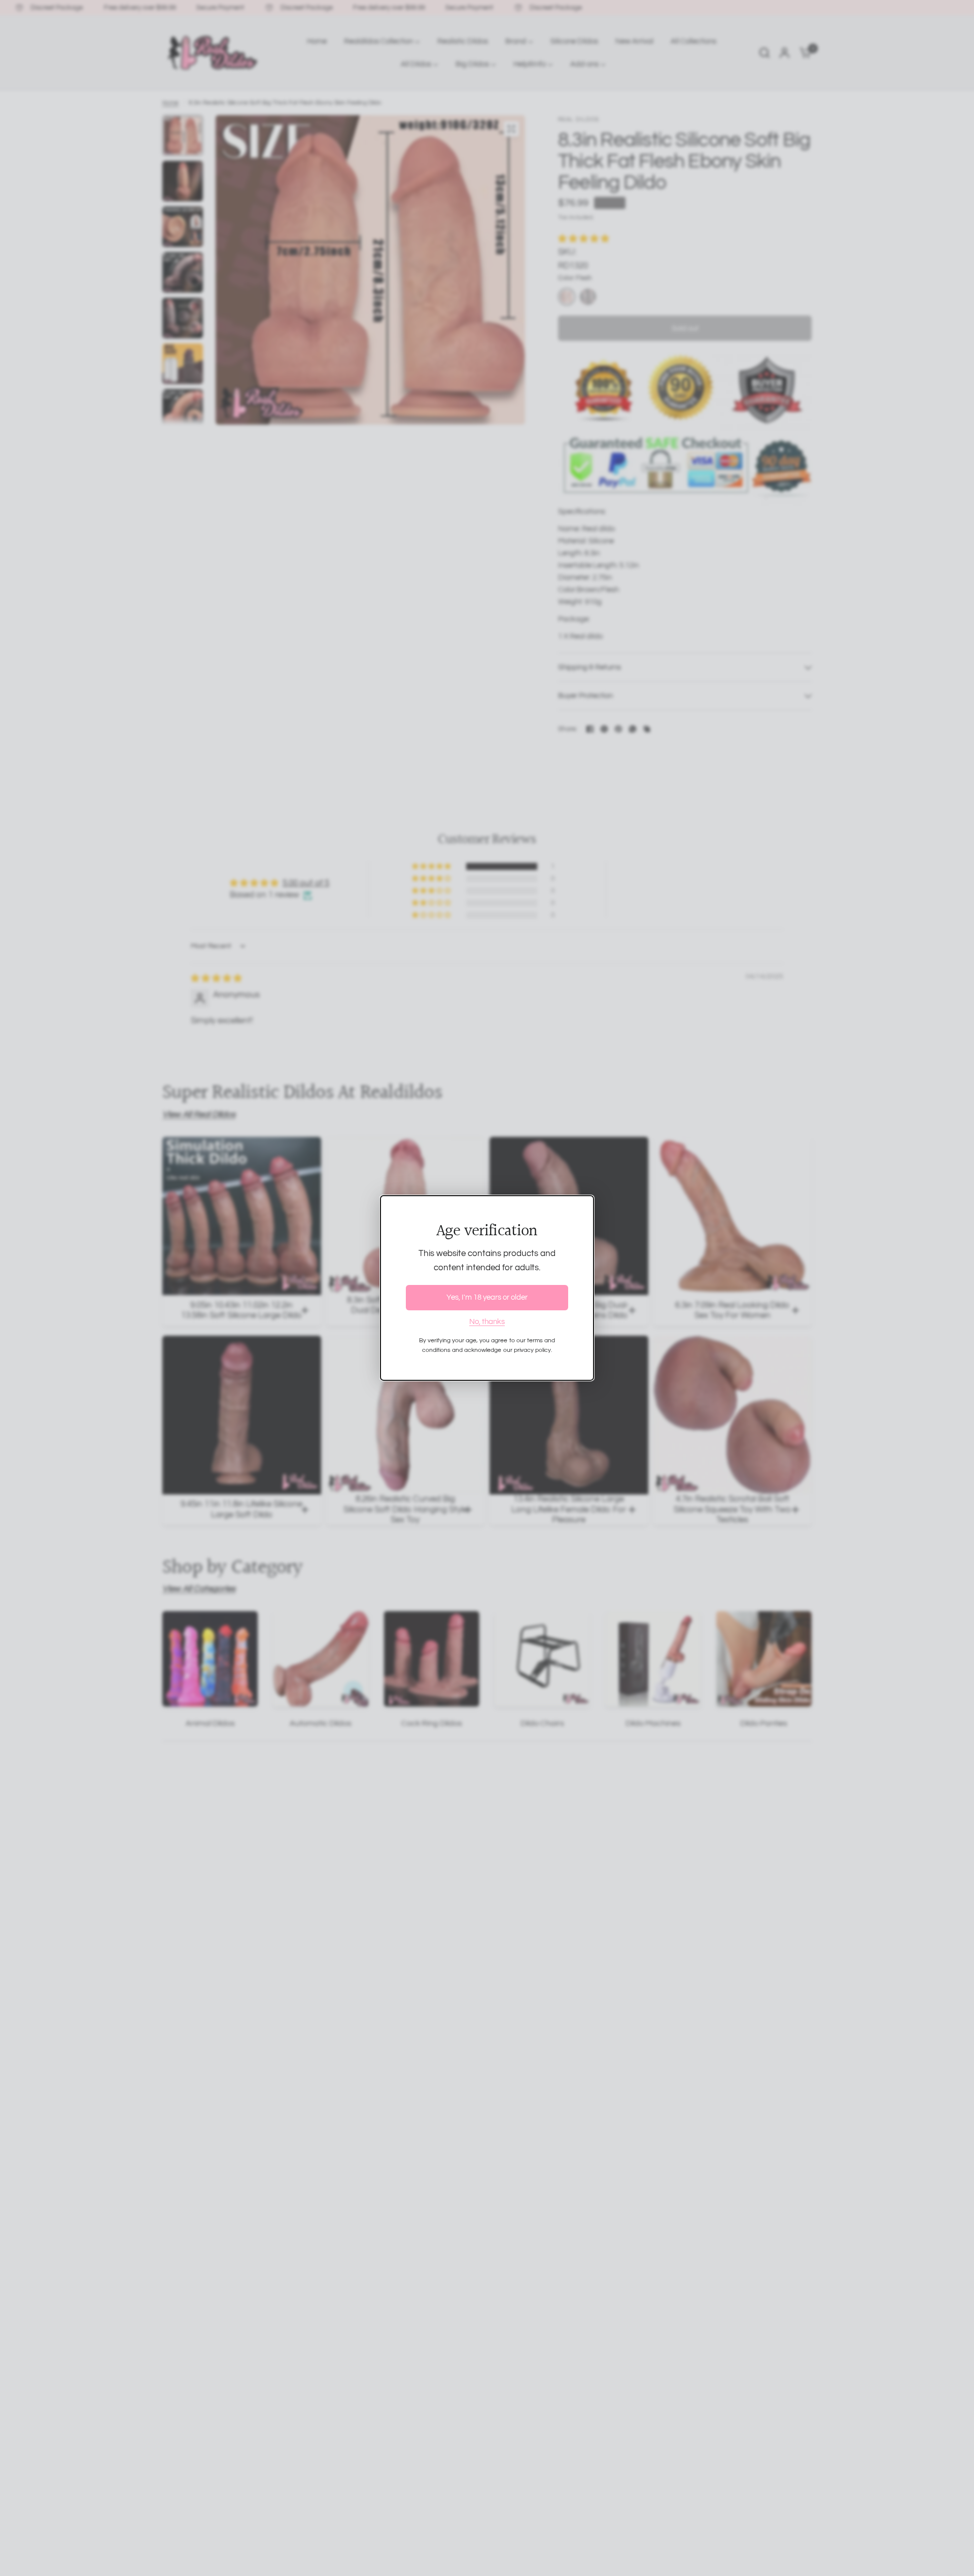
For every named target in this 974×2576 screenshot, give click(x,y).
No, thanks (487, 1322)
